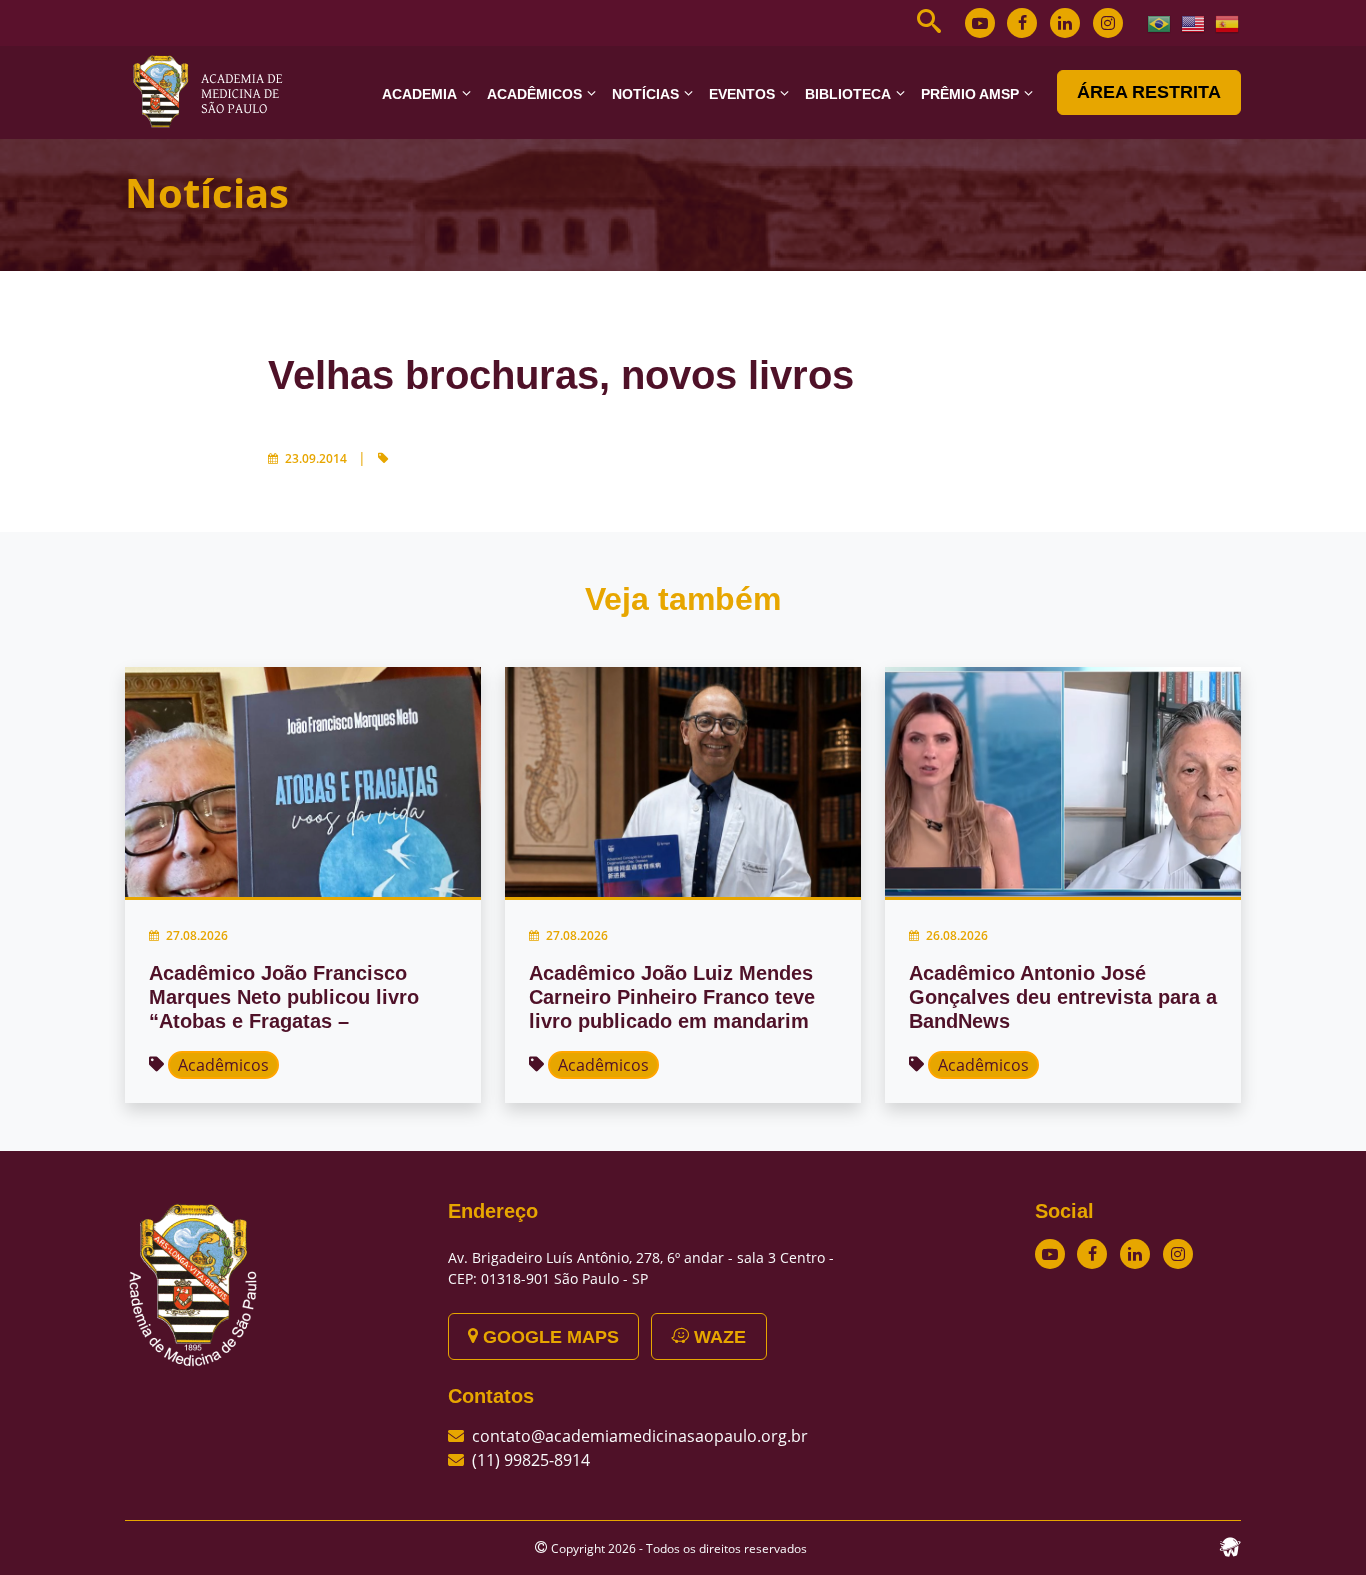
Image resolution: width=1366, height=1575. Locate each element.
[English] (1194, 22)
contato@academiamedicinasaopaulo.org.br (640, 1436)
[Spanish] (1228, 22)
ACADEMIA (419, 94)
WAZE (717, 1337)
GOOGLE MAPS (548, 1337)
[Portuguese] (1160, 22)
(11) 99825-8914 (531, 1460)
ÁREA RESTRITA (1149, 92)
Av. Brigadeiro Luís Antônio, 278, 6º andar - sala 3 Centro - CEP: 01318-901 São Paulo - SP (641, 1268)
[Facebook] (1022, 23)
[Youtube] (980, 23)
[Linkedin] (1065, 23)
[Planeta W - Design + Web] (1230, 1545)
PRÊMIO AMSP (970, 94)
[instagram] (1108, 23)
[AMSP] (215, 91)
